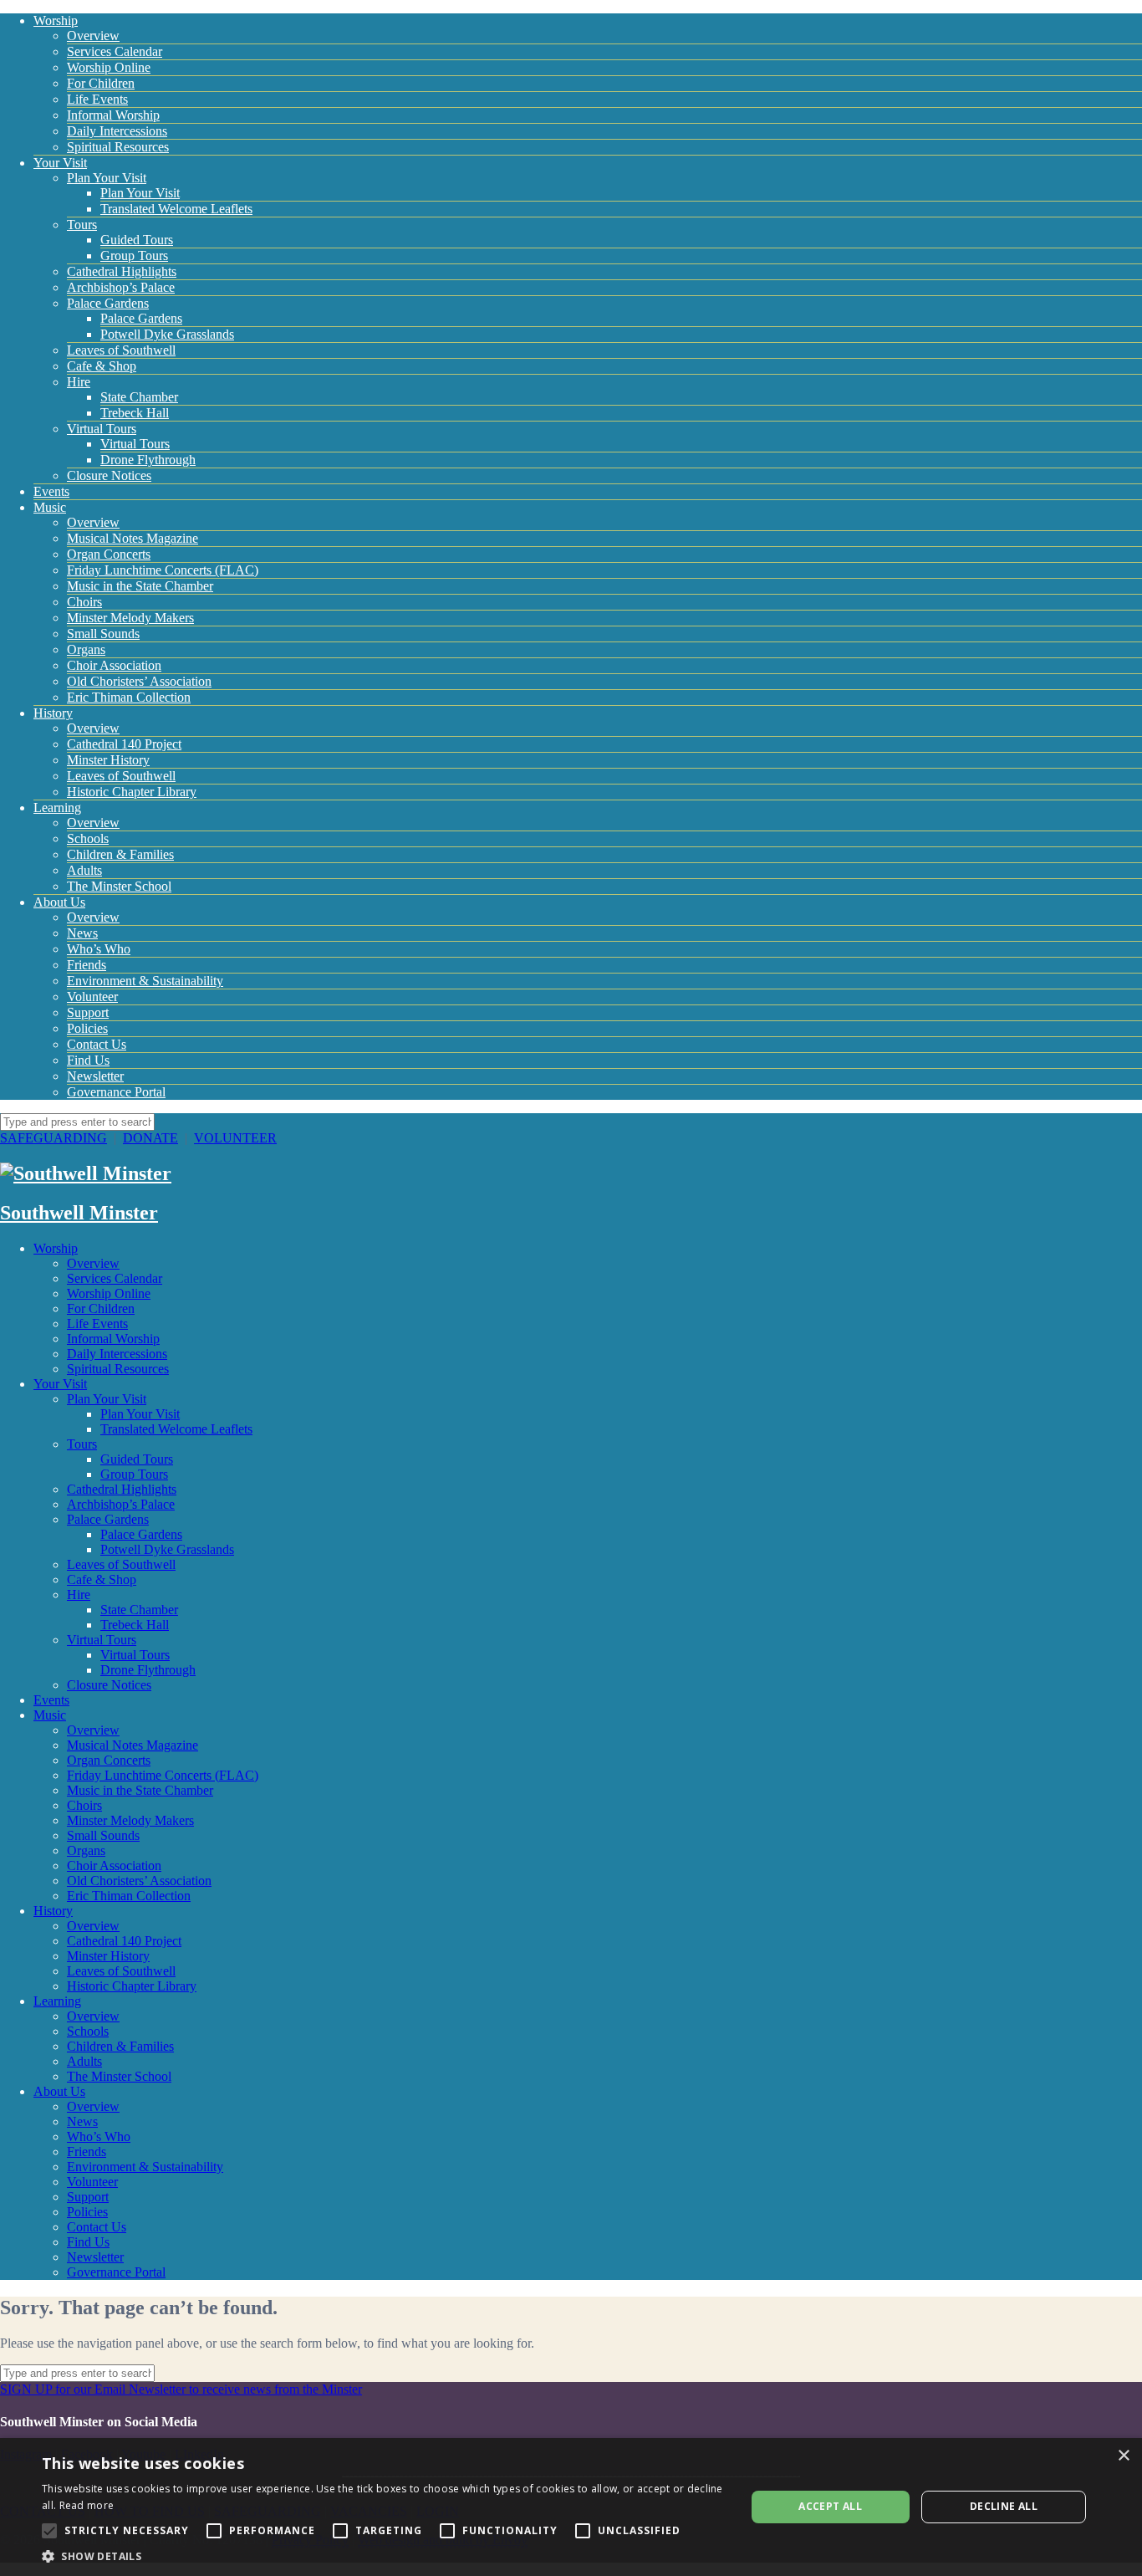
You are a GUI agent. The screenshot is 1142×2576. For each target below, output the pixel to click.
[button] (383, 2556)
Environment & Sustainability (145, 981)
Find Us (88, 1060)
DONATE (150, 1138)
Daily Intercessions (117, 131)
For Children (101, 83)
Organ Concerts (109, 554)
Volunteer (92, 997)
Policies (87, 1028)
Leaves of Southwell (121, 350)
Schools (88, 838)
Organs (86, 649)
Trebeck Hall (135, 413)
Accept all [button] (830, 2506)
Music (50, 507)
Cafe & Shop (102, 366)
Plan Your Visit (107, 178)
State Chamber (139, 397)
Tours (82, 225)
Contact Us (97, 1044)
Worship (56, 20)
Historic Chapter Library (132, 792)
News (82, 933)
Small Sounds (103, 634)
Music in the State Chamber (140, 586)
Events (51, 491)
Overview (93, 36)
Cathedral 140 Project (124, 744)
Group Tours (134, 256)
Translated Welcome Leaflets (176, 209)
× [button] (1123, 2456)
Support (88, 1012)
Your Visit (60, 163)
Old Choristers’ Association (139, 681)
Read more (87, 2505)
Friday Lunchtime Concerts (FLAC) (163, 570)
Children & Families (120, 854)
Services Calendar (115, 51)
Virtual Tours (102, 429)
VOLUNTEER (235, 1138)
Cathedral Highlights (122, 271)
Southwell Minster (79, 1213)
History (53, 713)
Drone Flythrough (148, 460)
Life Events (97, 99)
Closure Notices (109, 475)
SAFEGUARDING (54, 1138)
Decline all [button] (1004, 2506)
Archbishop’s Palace (121, 287)
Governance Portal (116, 1092)
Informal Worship (113, 115)
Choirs (84, 602)
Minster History (108, 760)
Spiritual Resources (118, 147)
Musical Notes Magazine (133, 538)
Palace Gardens (108, 303)
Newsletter (95, 1076)
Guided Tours (137, 240)
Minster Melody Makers (130, 618)
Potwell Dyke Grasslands (167, 334)
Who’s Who (99, 949)
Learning (57, 808)
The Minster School (119, 886)
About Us (59, 902)
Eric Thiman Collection (129, 697)
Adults (84, 870)
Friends (87, 965)
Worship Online (109, 67)
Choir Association (114, 665)
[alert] (571, 2507)
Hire (79, 382)
